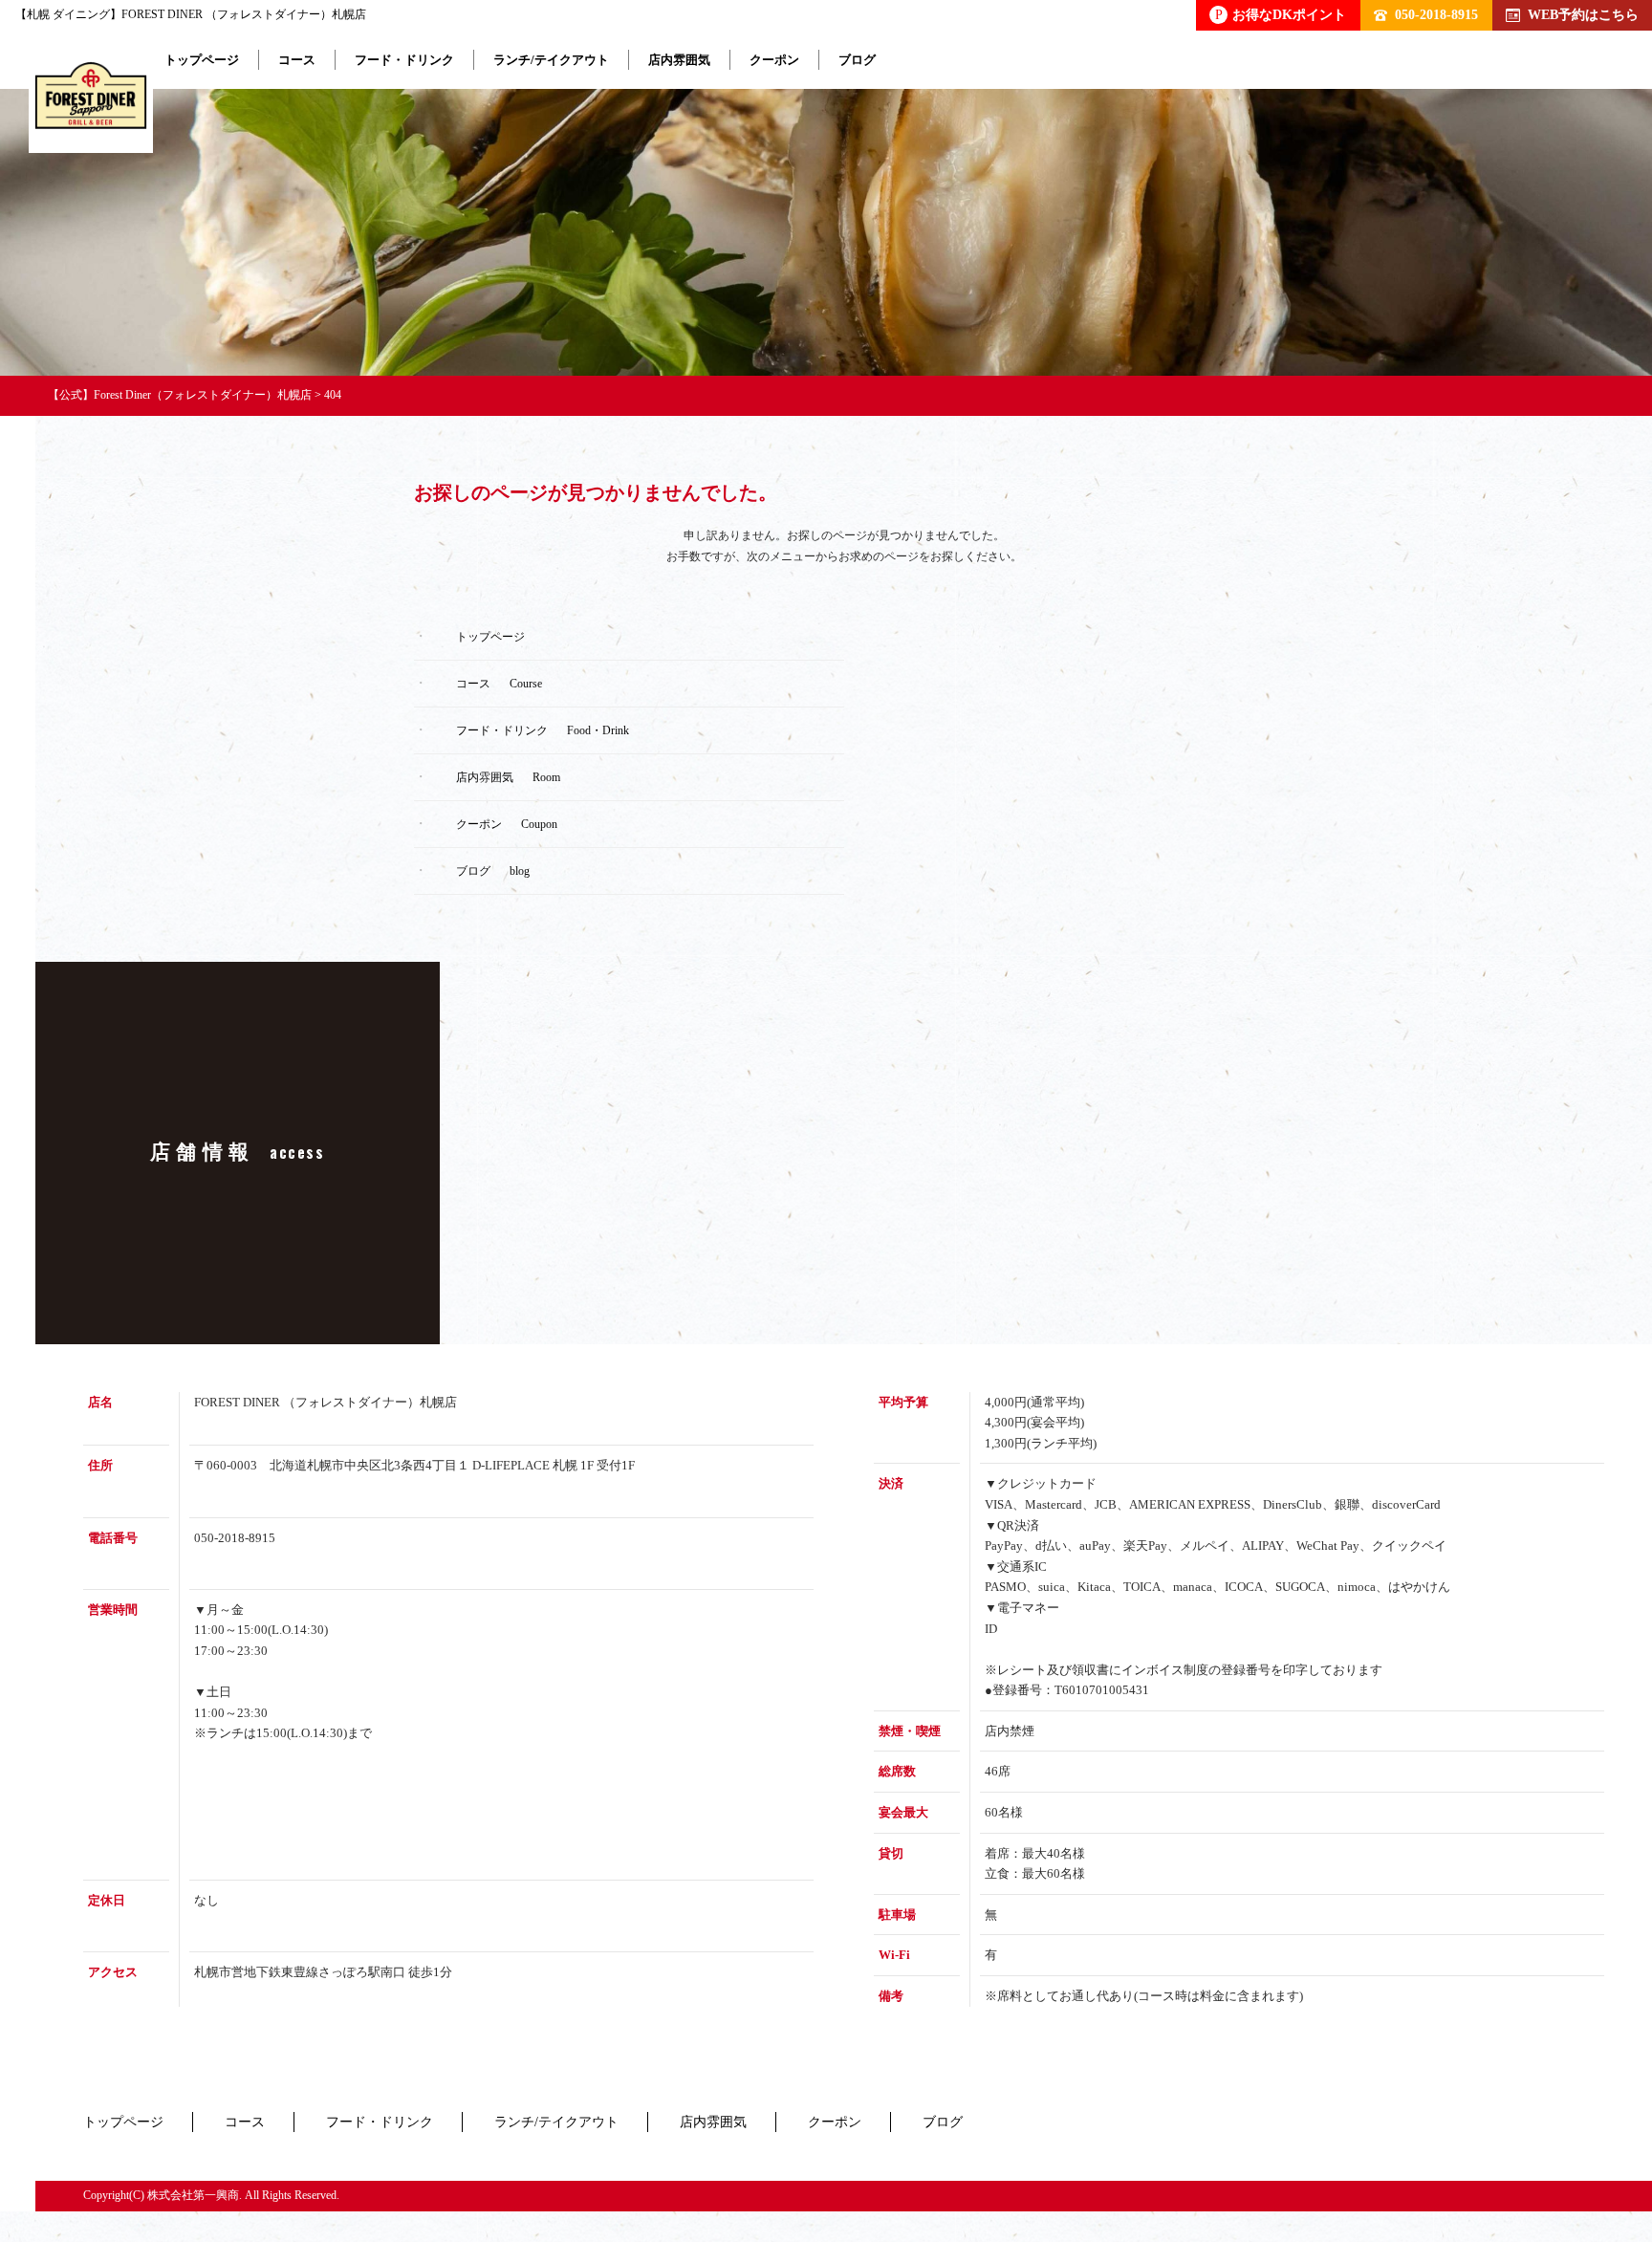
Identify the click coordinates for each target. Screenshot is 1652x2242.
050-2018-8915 (1436, 14)
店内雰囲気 (679, 60)
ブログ (857, 60)
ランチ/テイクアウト (551, 60)
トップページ (202, 60)
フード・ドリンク (404, 60)
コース (297, 60)
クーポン (774, 60)
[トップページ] (91, 99)
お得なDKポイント (1281, 14)
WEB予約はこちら (1583, 14)
